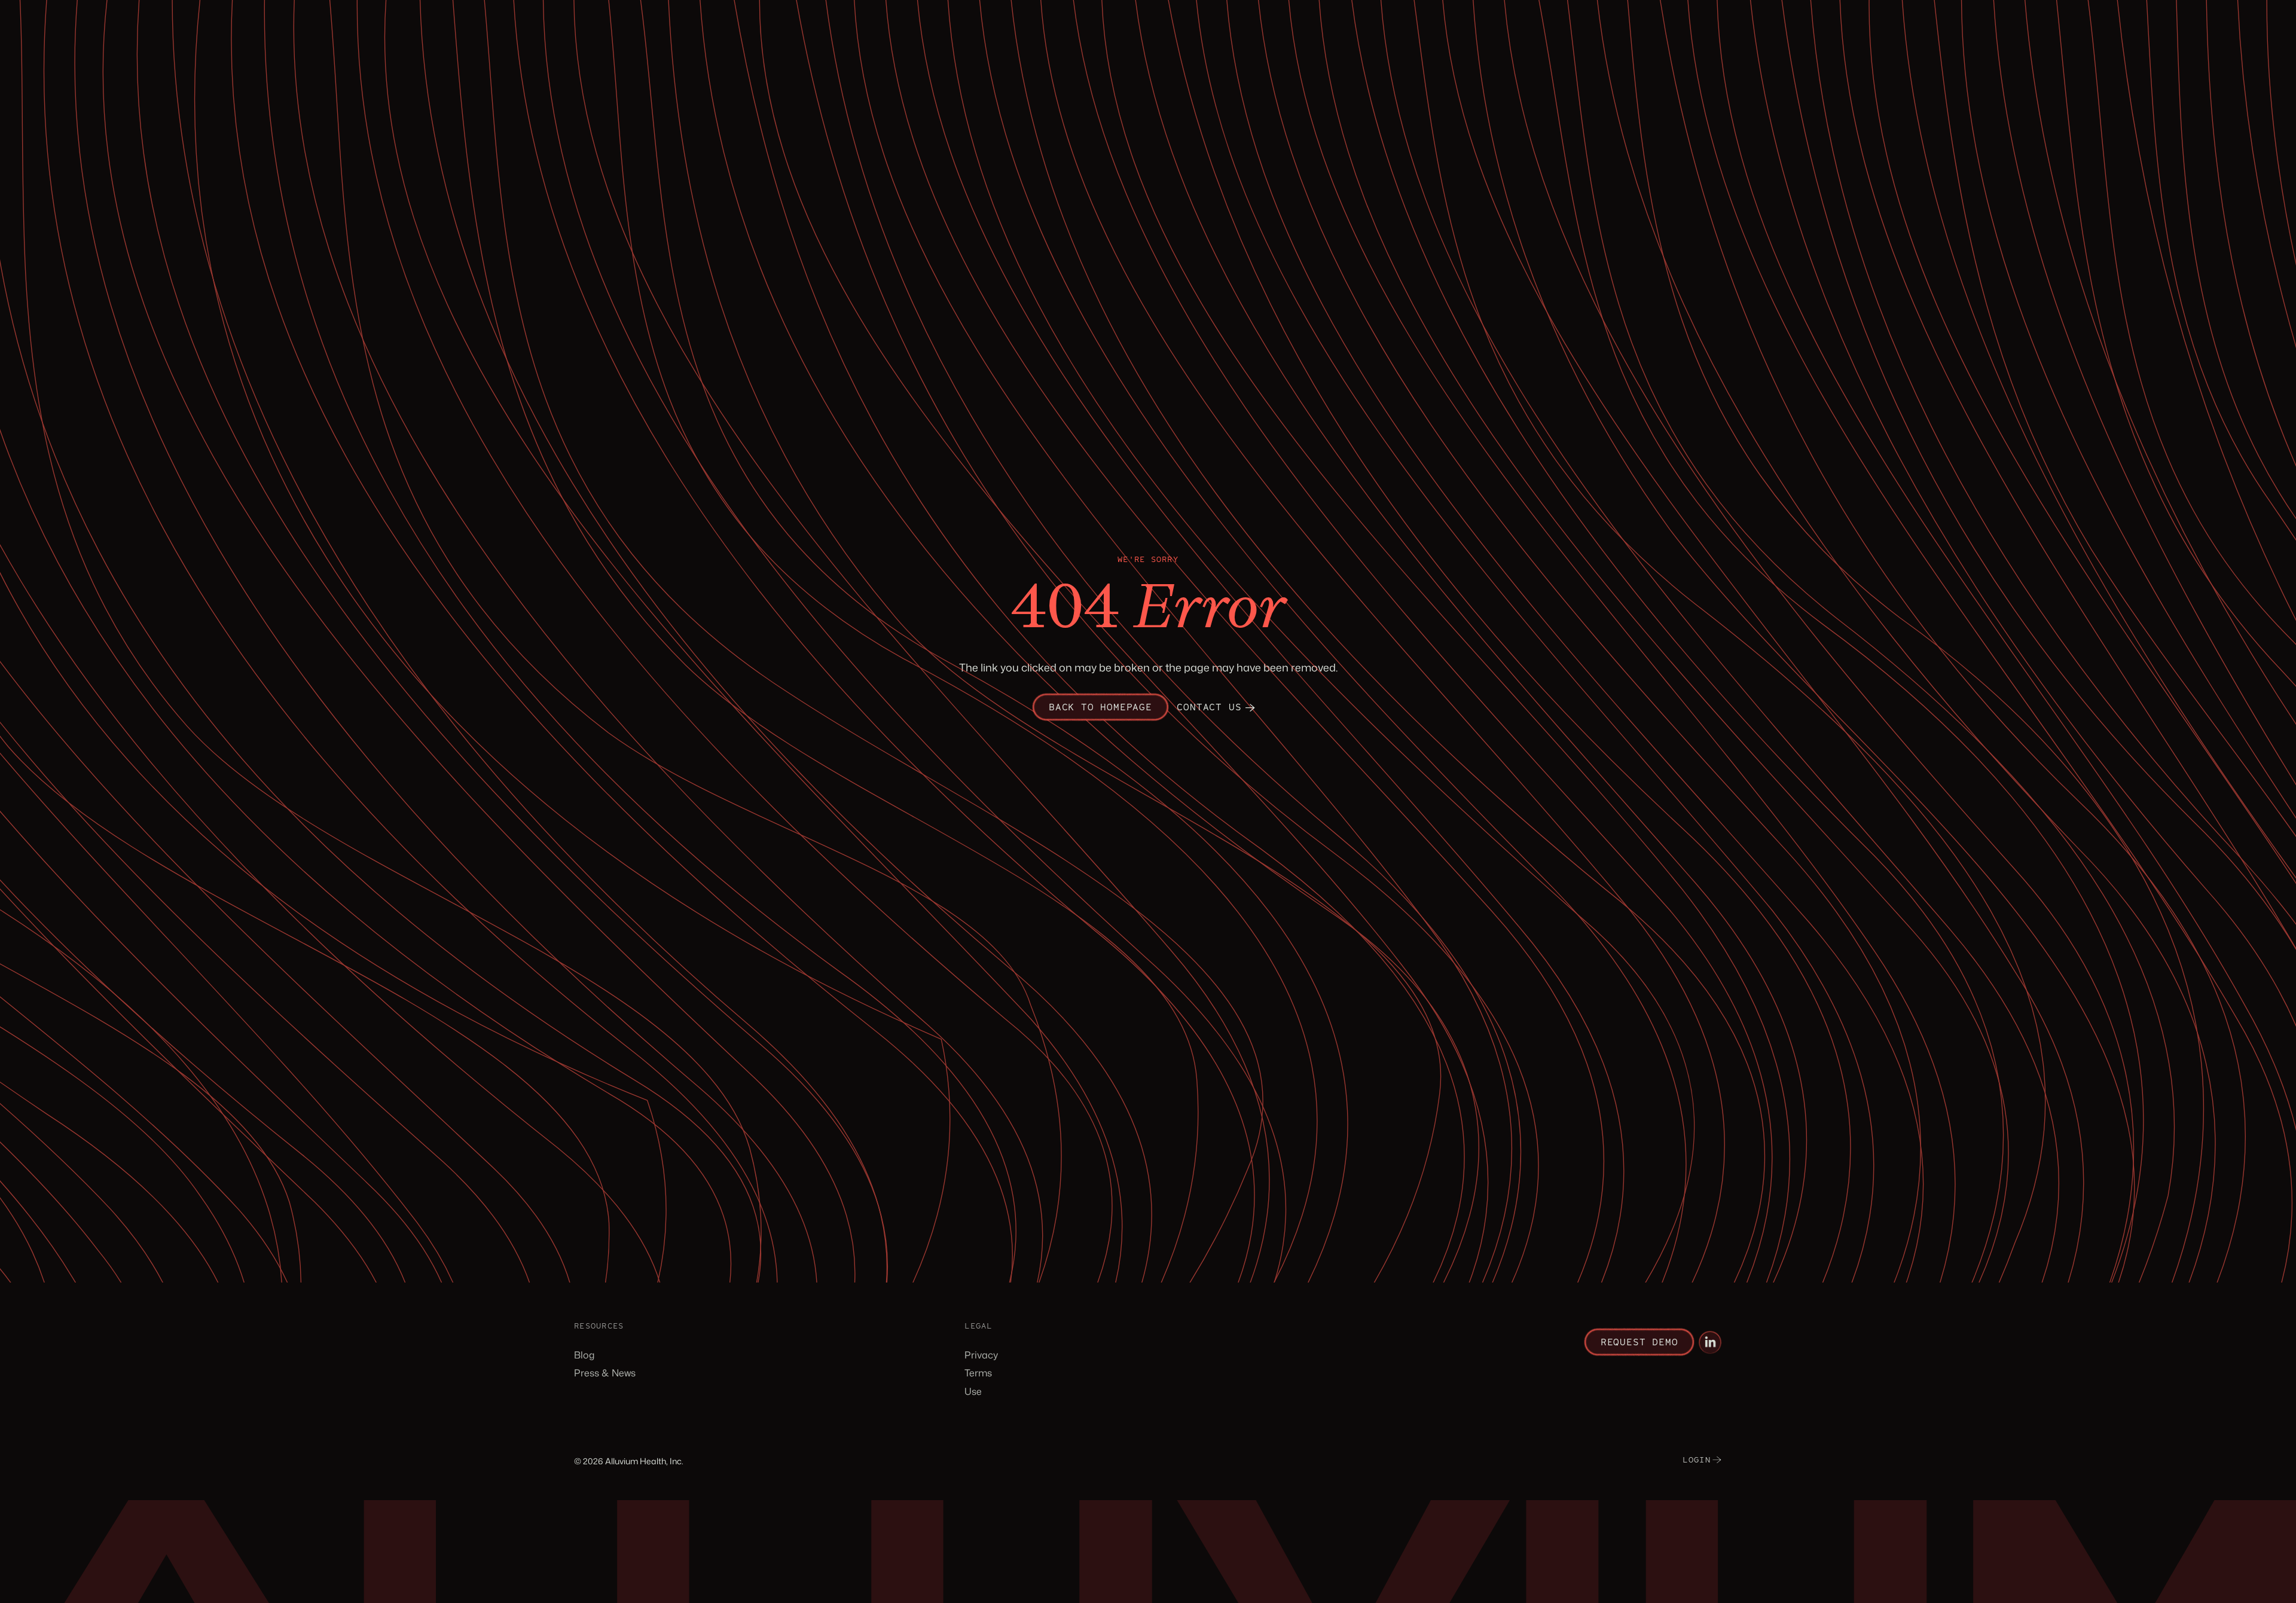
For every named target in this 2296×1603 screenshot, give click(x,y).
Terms (978, 1373)
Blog (584, 1355)
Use (973, 1391)
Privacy (981, 1355)
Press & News (605, 1373)
